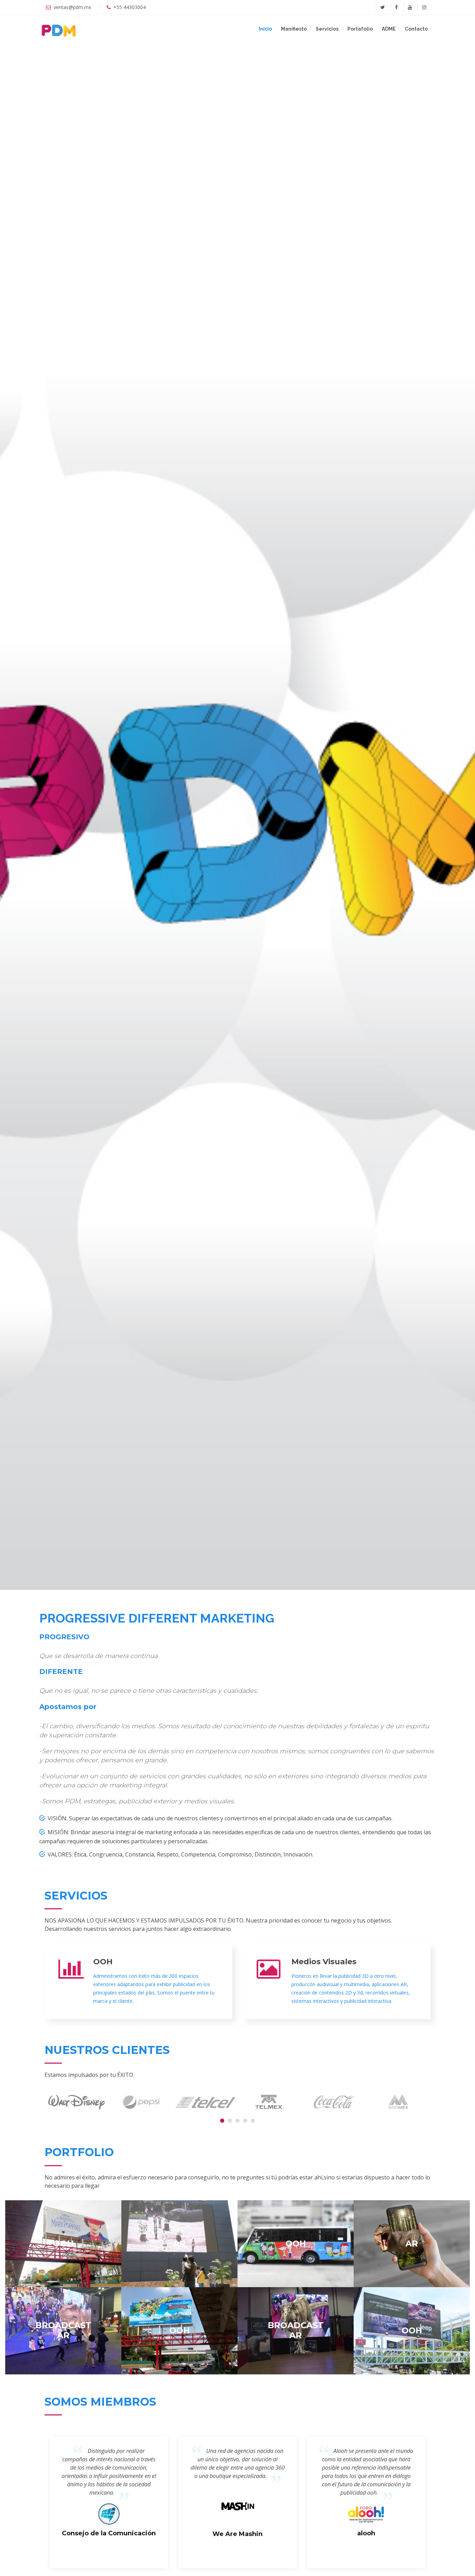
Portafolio (360, 29)
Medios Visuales (324, 1962)
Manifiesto (294, 29)
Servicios (327, 29)
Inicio (265, 29)
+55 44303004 (130, 7)
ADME (389, 29)
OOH (103, 1962)
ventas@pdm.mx (72, 7)
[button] (222, 2121)
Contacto (416, 29)
